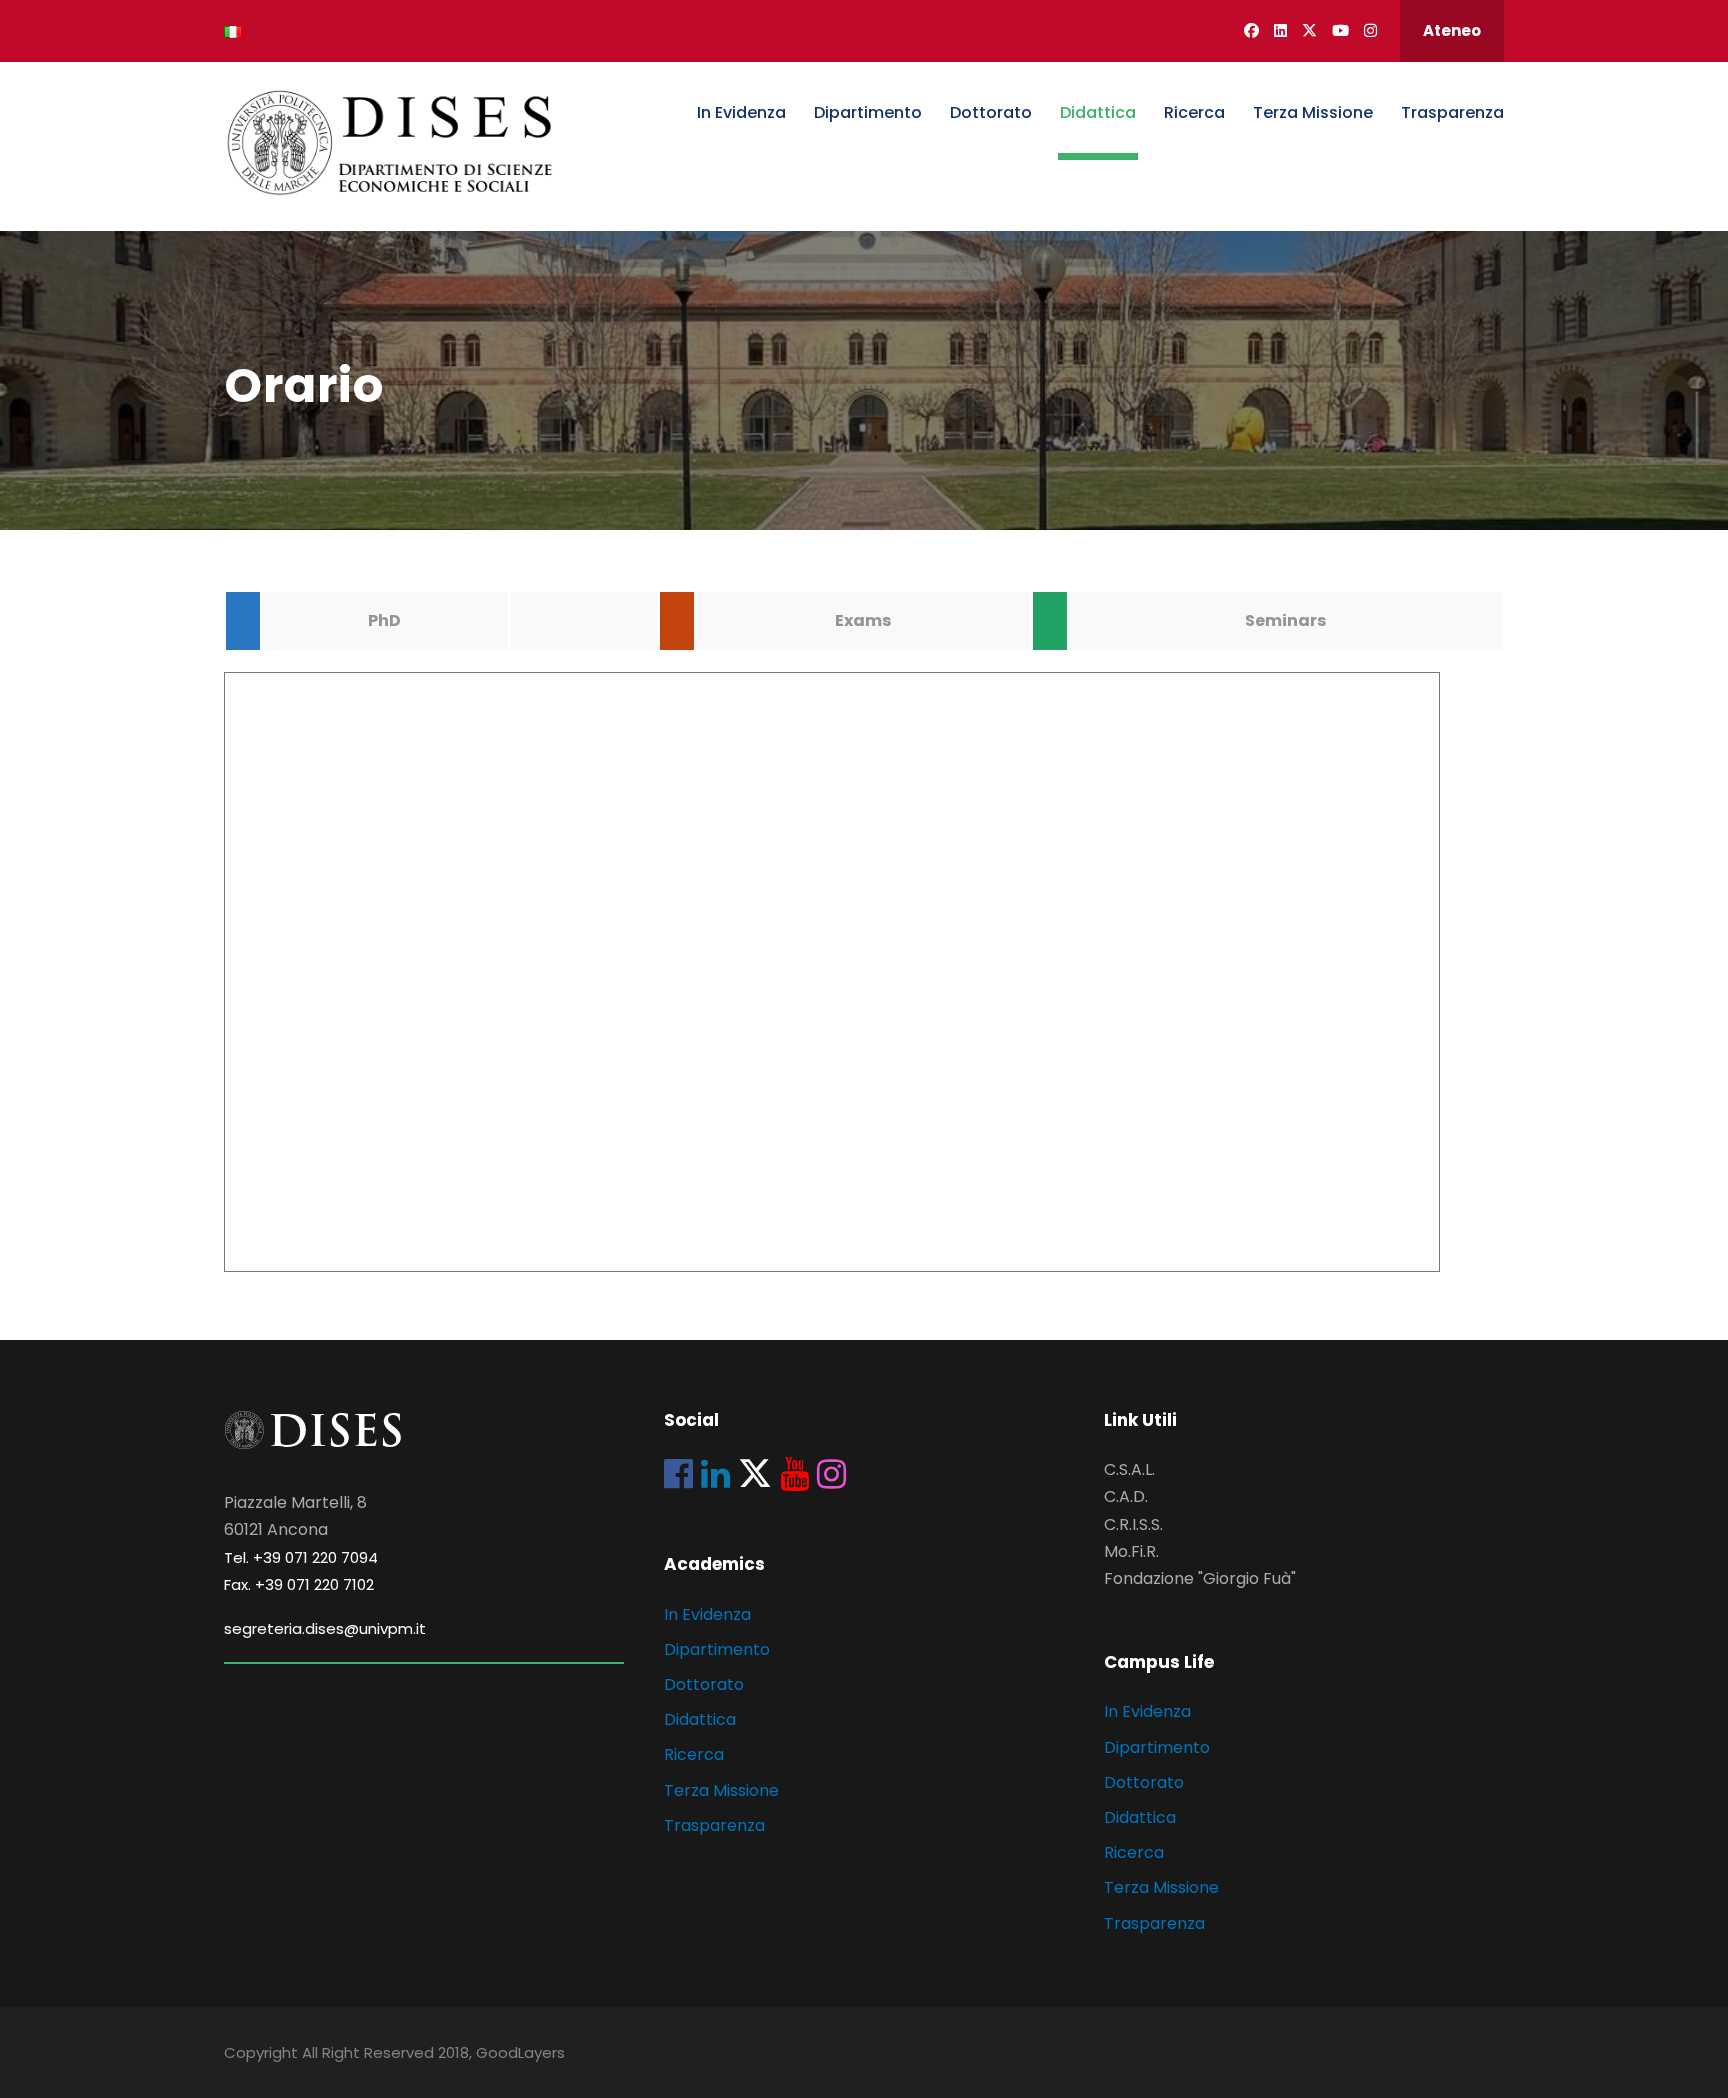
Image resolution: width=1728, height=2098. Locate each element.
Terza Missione (1313, 112)
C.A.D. (1126, 1496)
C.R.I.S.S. (1133, 1524)
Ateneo (1452, 30)
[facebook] (1251, 30)
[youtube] (1340, 30)
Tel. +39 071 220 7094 (301, 1557)
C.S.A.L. (1129, 1469)
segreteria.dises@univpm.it (325, 1628)
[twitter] (1309, 30)
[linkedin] (1280, 30)
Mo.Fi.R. (1131, 1551)
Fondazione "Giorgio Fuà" (1200, 1578)
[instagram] (1370, 30)
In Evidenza (741, 112)
